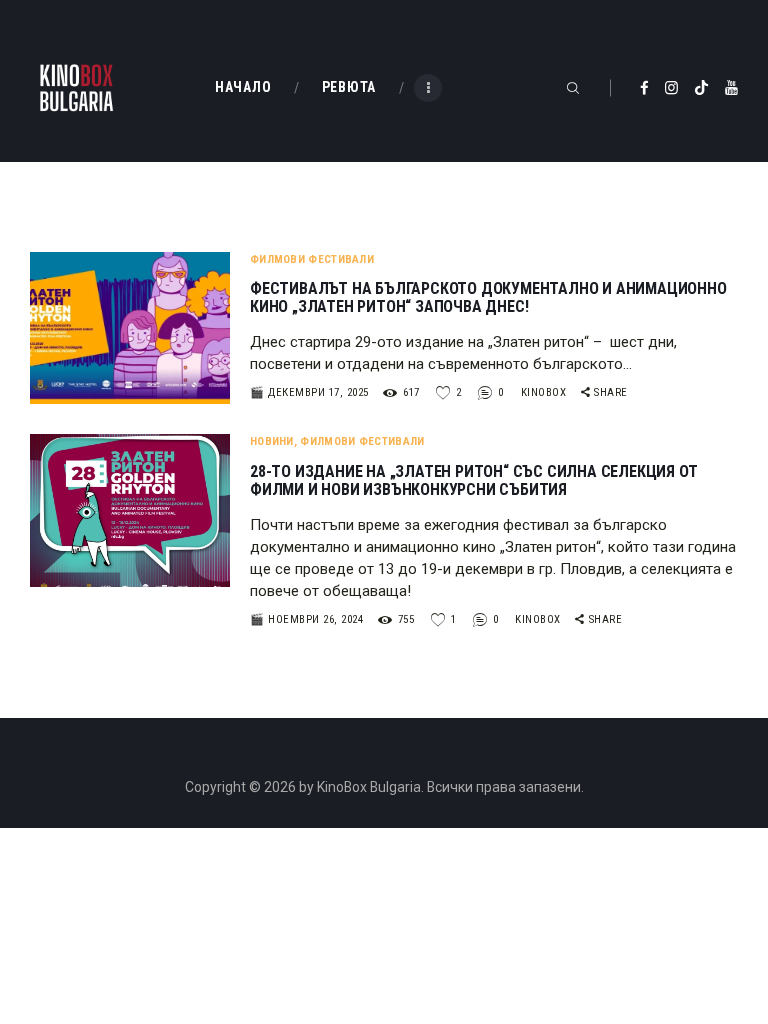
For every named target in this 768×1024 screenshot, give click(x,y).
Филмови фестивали (312, 259)
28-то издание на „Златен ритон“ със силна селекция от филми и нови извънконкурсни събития (473, 481)
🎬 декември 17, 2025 (309, 392)
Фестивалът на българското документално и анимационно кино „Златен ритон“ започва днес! (488, 298)
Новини (272, 441)
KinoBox (545, 392)
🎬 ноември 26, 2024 (306, 619)
